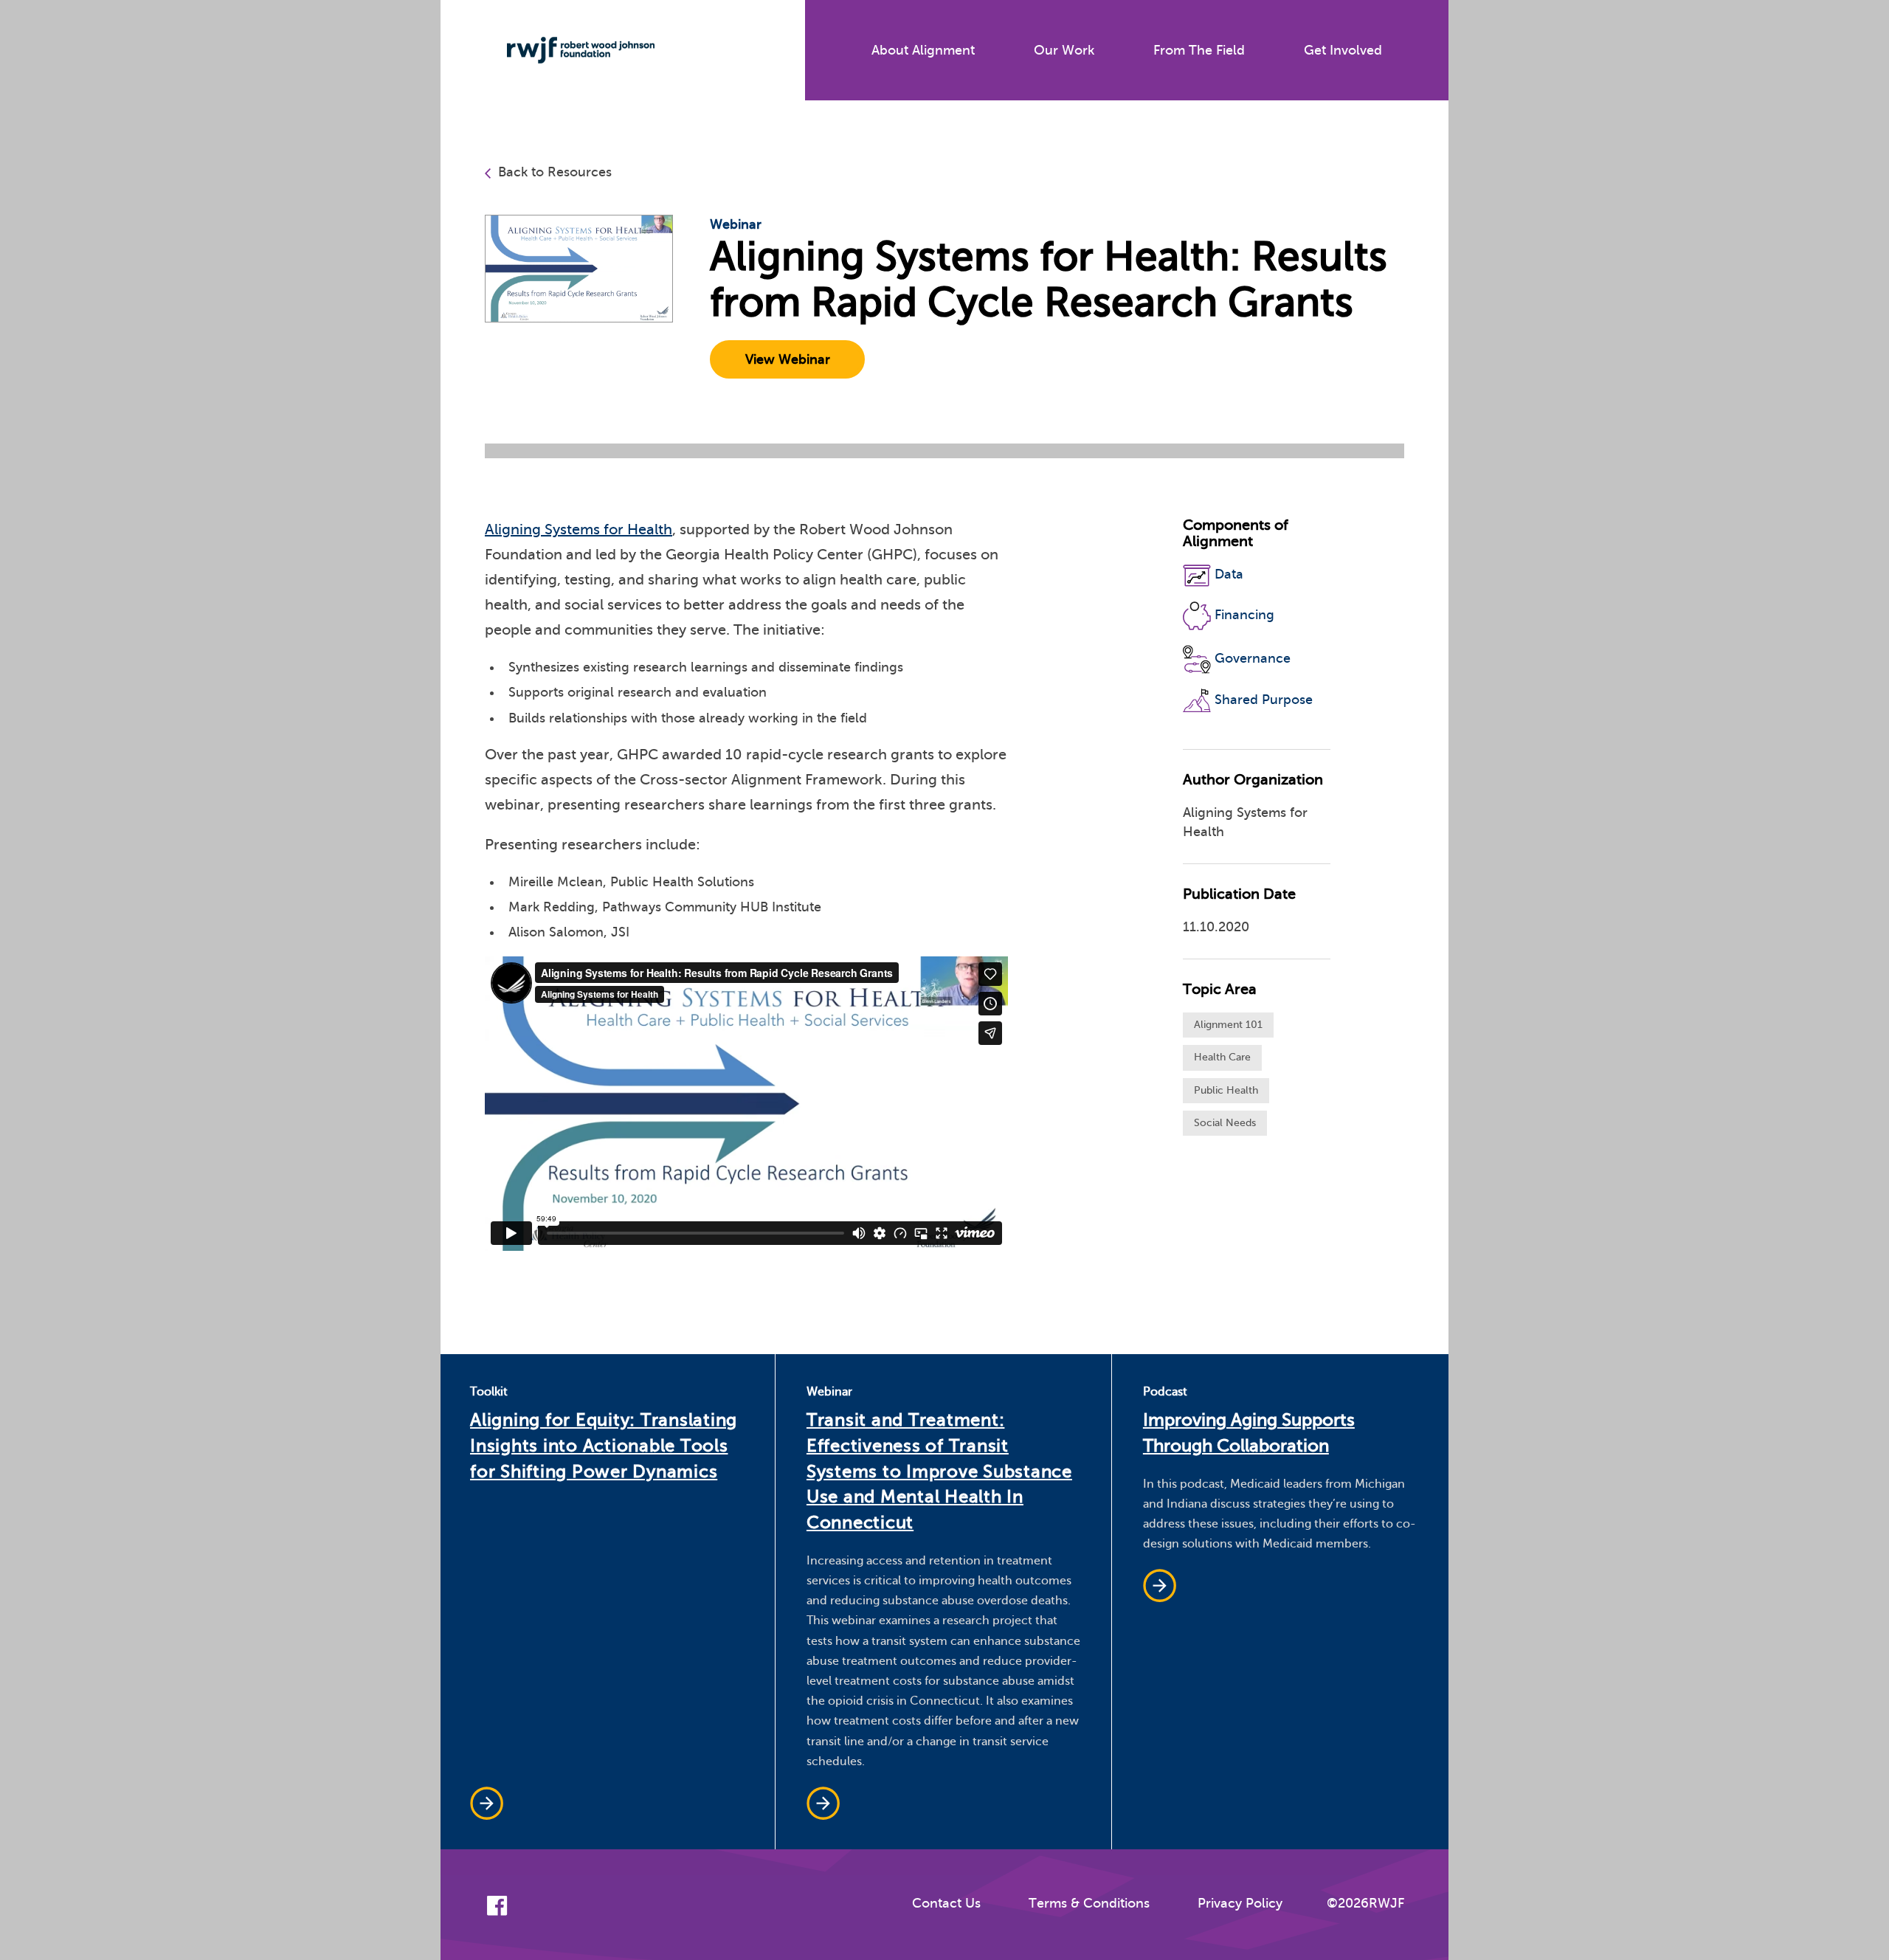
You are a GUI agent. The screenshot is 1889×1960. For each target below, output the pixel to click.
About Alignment (923, 50)
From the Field (1199, 50)
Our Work (1064, 50)
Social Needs (1225, 1123)
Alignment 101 (1228, 1025)
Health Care (1222, 1057)
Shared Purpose (1264, 699)
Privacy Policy (1240, 1903)
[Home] (570, 50)
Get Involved (1343, 50)
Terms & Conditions (1089, 1903)
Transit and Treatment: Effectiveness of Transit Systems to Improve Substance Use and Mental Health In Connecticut (939, 1471)
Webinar (736, 224)
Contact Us (946, 1903)
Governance (1253, 658)
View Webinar (788, 359)
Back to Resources (555, 172)
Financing (1244, 615)
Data (1229, 575)
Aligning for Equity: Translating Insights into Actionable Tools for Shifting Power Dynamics (604, 1446)
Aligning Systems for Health (579, 529)
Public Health (1226, 1090)
